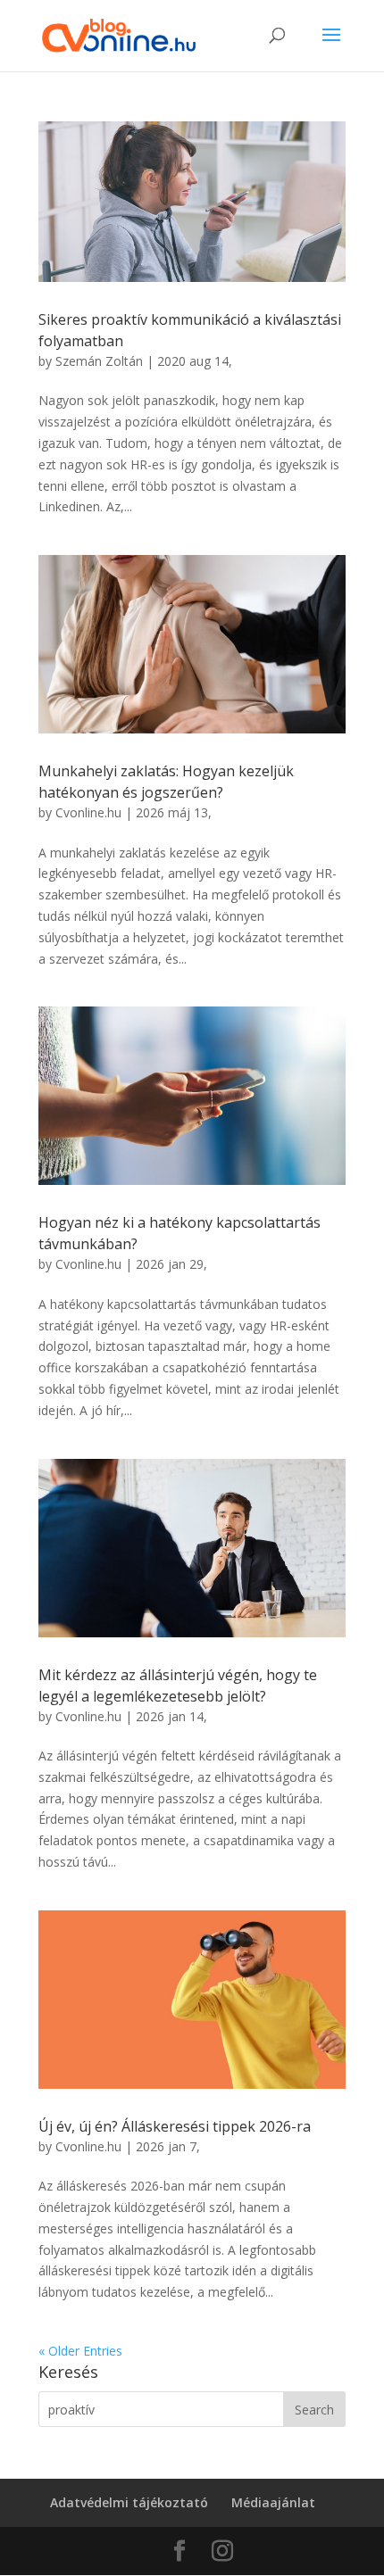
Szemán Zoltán (99, 361)
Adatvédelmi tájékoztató (129, 2502)
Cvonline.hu (88, 812)
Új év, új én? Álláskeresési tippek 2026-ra (175, 2126)
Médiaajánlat (273, 2502)
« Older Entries (80, 2351)
